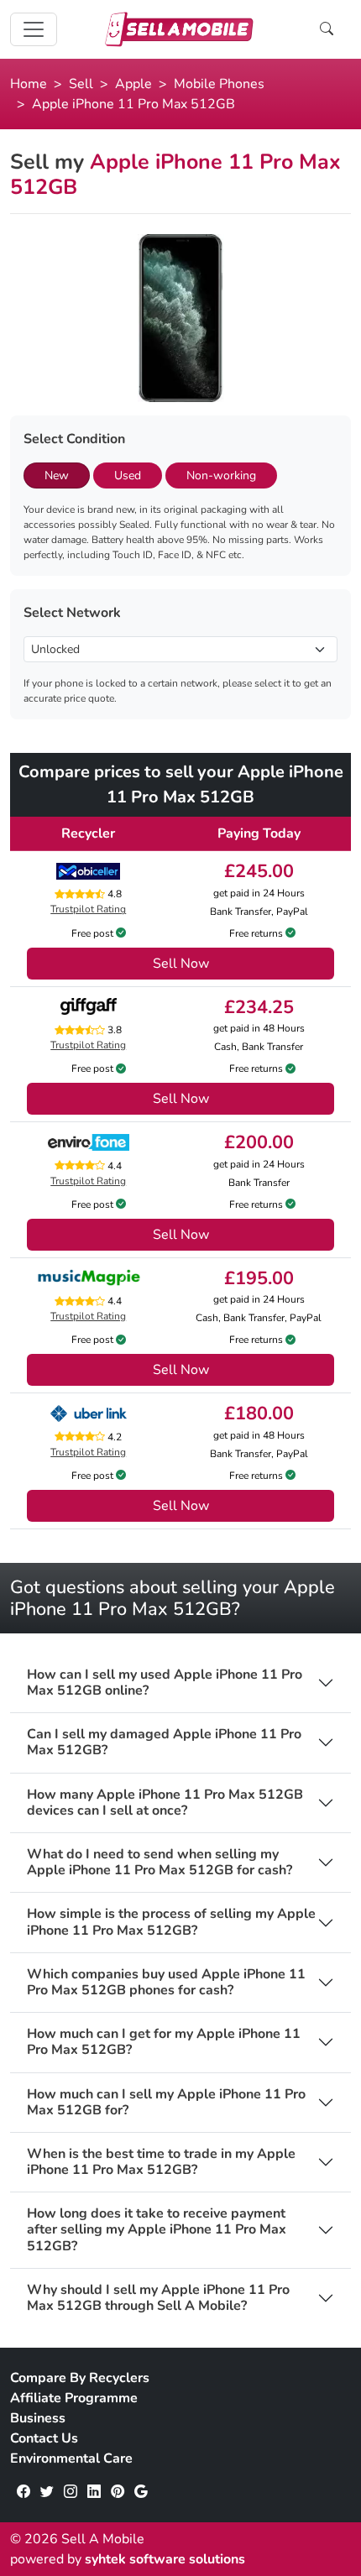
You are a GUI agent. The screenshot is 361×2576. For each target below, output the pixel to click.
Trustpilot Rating (88, 909)
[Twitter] (47, 2492)
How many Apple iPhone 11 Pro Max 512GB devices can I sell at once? (165, 1803)
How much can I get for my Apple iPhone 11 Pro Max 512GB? (164, 2042)
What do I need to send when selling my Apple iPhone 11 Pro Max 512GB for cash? (160, 1863)
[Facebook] (24, 2492)
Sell (81, 84)
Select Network (72, 613)
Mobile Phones (219, 84)
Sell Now (181, 964)
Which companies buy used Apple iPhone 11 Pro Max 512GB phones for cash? (166, 1983)
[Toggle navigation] (34, 29)
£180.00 (259, 1413)
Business (38, 2418)
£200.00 (259, 1142)
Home (29, 84)
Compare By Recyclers (80, 2378)
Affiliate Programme (74, 2398)
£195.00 (259, 1278)
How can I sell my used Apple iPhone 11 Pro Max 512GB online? (165, 1683)
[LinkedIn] (94, 2492)
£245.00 (259, 871)
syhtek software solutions (165, 2559)
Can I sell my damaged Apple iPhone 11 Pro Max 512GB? (164, 1743)
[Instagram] (71, 2492)
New (57, 475)
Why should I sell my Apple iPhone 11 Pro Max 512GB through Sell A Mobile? (158, 2298)
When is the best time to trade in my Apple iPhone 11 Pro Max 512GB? (161, 2162)
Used (128, 475)
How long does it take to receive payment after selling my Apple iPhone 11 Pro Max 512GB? (157, 2230)
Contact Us (44, 2438)
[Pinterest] (118, 2492)
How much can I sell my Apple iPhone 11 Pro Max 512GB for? (166, 2103)
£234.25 (259, 1007)
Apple (133, 84)
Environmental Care (71, 2458)
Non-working (221, 475)
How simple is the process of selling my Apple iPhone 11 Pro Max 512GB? (171, 1922)
